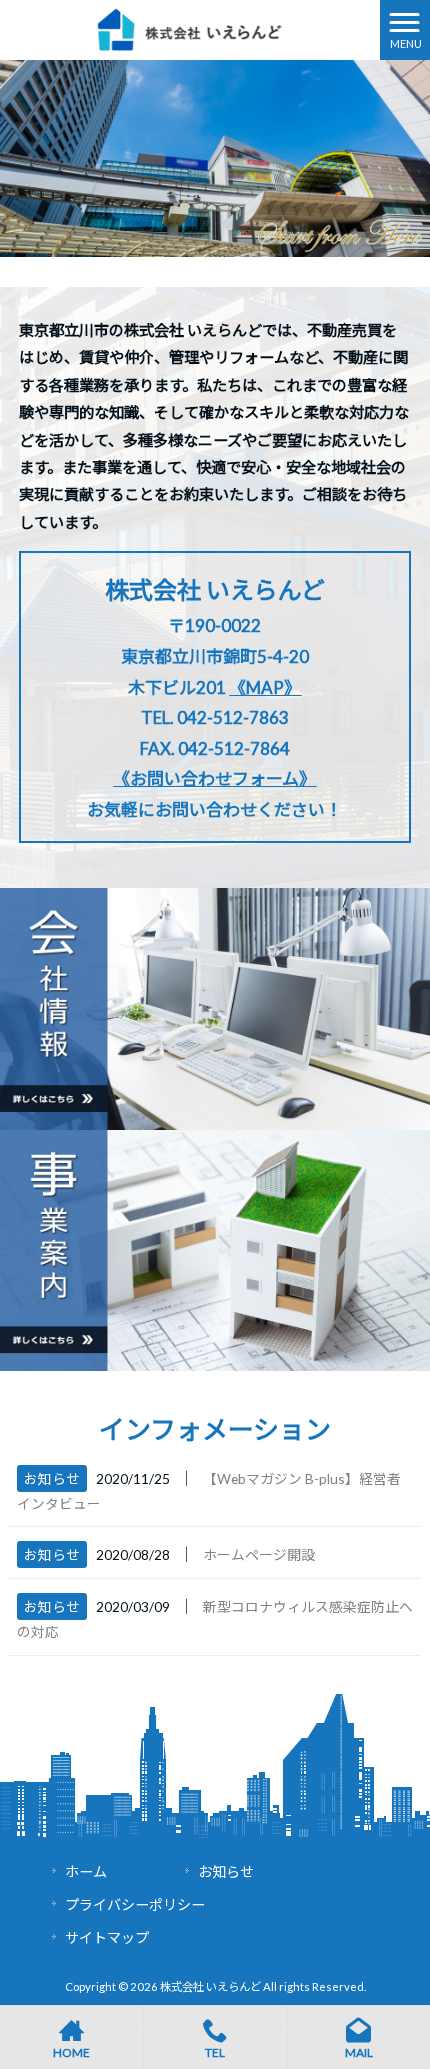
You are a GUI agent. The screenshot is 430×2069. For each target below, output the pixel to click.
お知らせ (52, 1478)
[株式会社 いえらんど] (190, 28)
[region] (215, 158)
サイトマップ (107, 1937)
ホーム (86, 1871)
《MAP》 (265, 687)
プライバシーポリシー (135, 1904)
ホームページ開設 (259, 1554)
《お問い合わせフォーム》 (214, 778)
